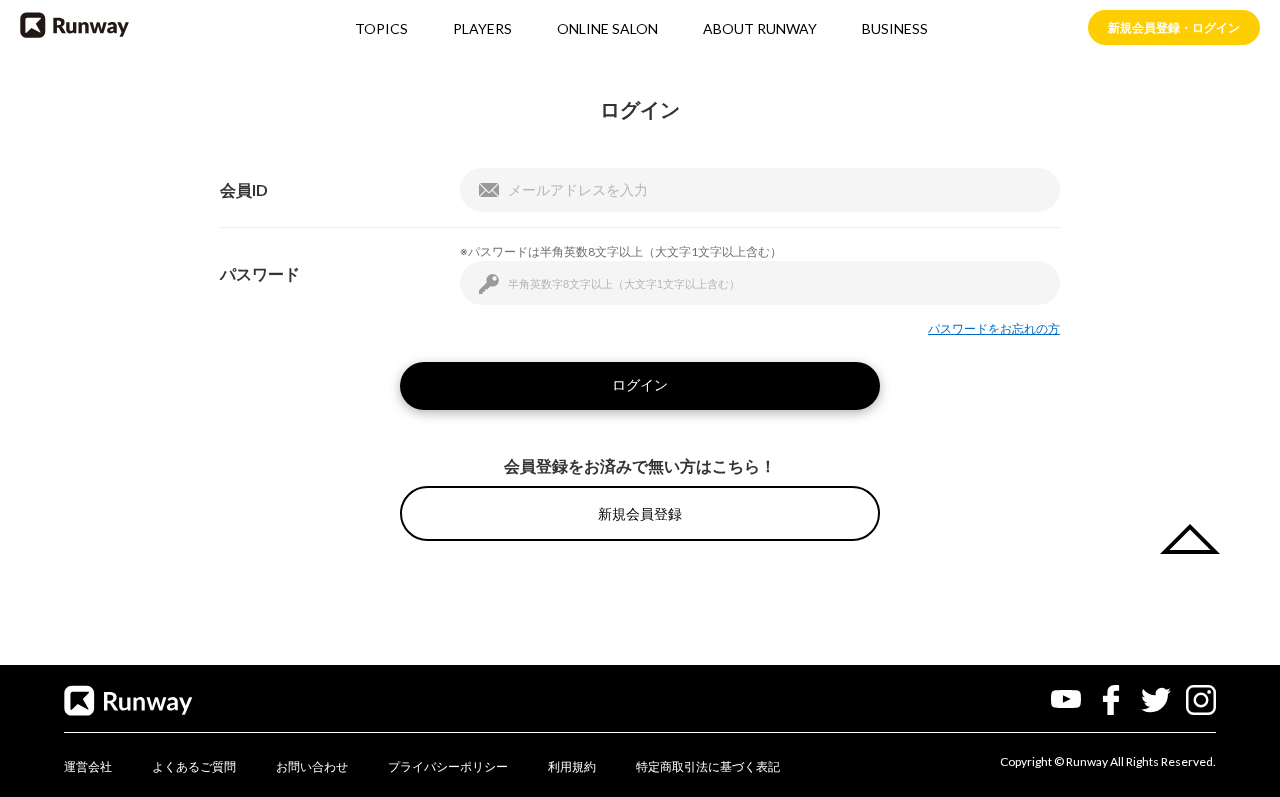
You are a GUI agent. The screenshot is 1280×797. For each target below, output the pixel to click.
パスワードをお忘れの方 (994, 328)
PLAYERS (482, 28)
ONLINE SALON (607, 28)
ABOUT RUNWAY (760, 28)
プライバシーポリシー (448, 766)
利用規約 (572, 766)
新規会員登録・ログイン (1174, 27)
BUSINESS (895, 28)
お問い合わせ (312, 766)
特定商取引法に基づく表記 (708, 766)
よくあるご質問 (194, 766)
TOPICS (381, 28)
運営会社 (88, 766)
